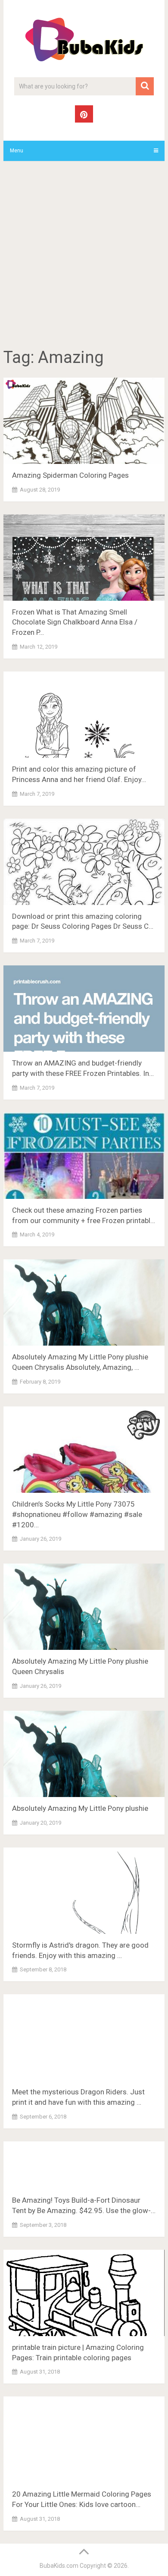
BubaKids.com (59, 2566)
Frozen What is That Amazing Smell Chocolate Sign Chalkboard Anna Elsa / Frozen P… (75, 622)
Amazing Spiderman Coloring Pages (70, 475)
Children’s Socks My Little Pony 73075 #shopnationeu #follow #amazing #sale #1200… (77, 1514)
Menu (17, 151)
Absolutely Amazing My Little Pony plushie (80, 1808)
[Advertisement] (84, 256)
